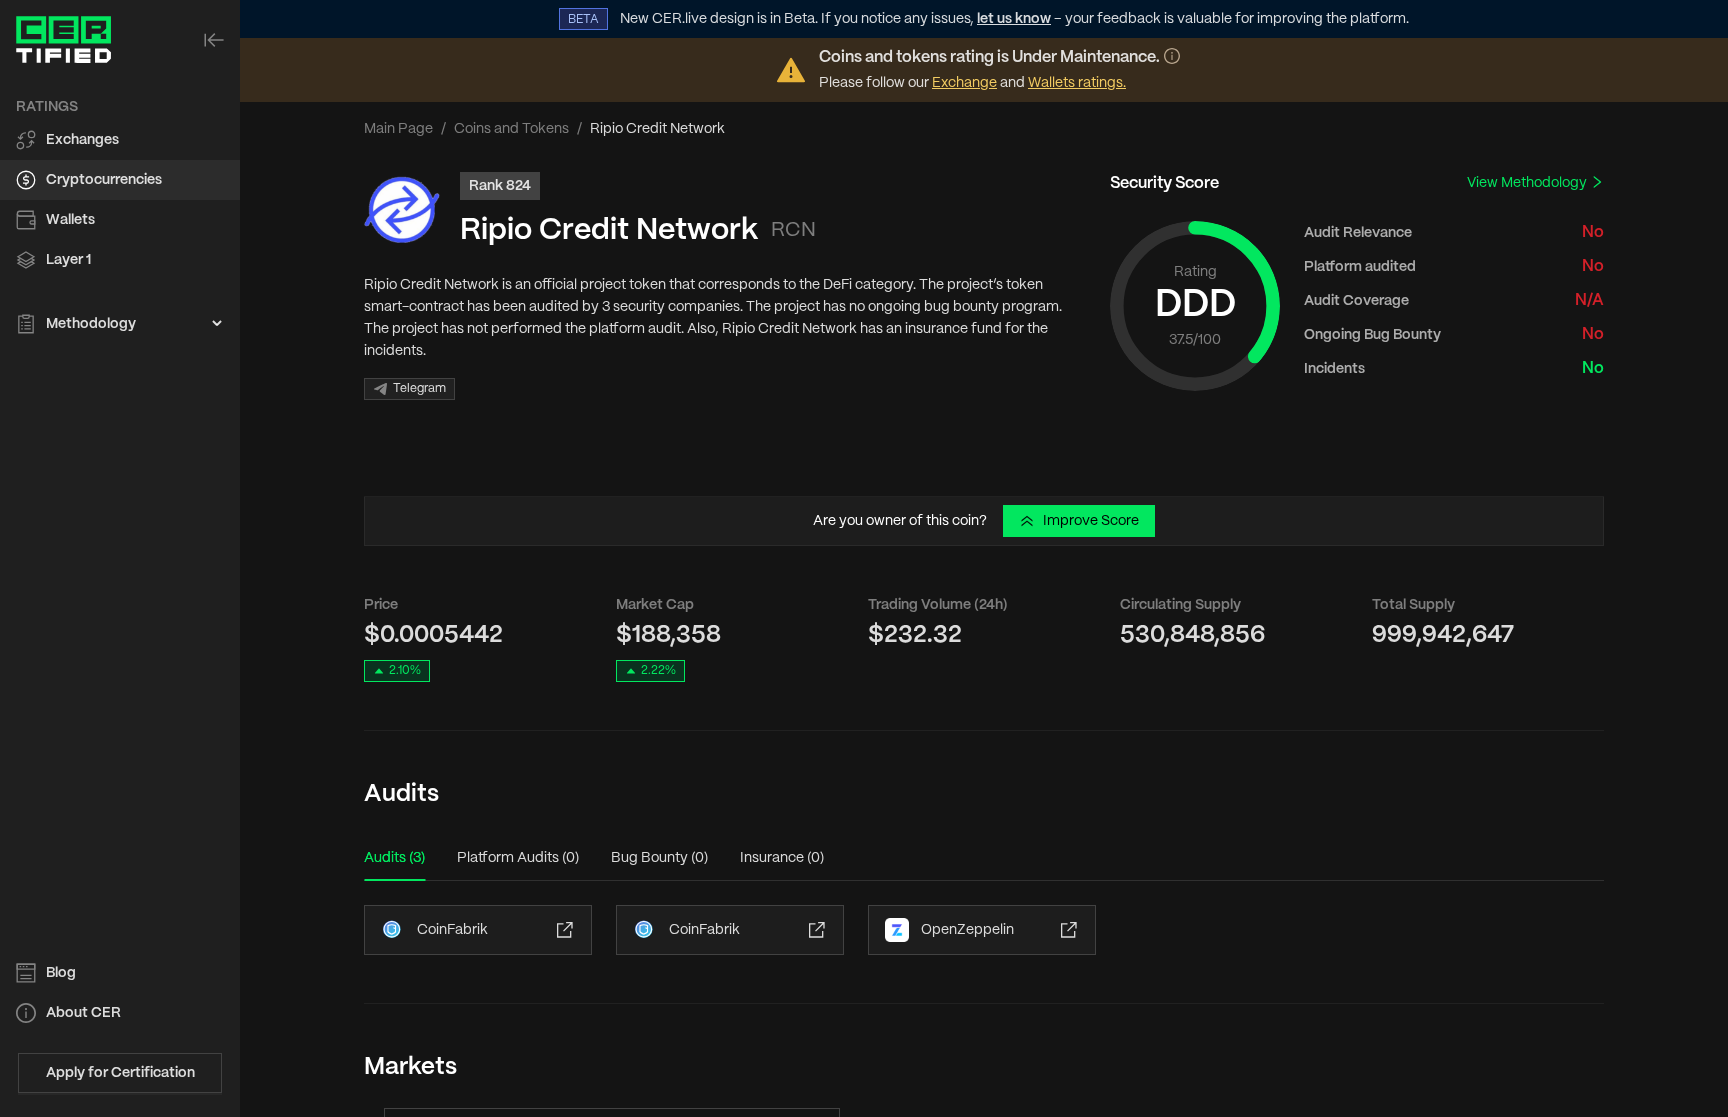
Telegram (419, 388)
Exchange (964, 83)
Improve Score (1091, 521)
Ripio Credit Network (609, 230)
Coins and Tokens (511, 129)
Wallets (70, 220)
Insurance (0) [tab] (782, 858)
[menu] (120, 216)
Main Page (398, 129)
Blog (61, 973)
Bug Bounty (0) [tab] (659, 858)
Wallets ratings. (1077, 83)
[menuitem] (120, 140)
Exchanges (82, 140)
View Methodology (1528, 183)
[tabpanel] (984, 930)
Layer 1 (68, 260)
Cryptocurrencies (104, 180)
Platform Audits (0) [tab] (518, 858)
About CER (83, 1013)
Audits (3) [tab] (394, 858)
